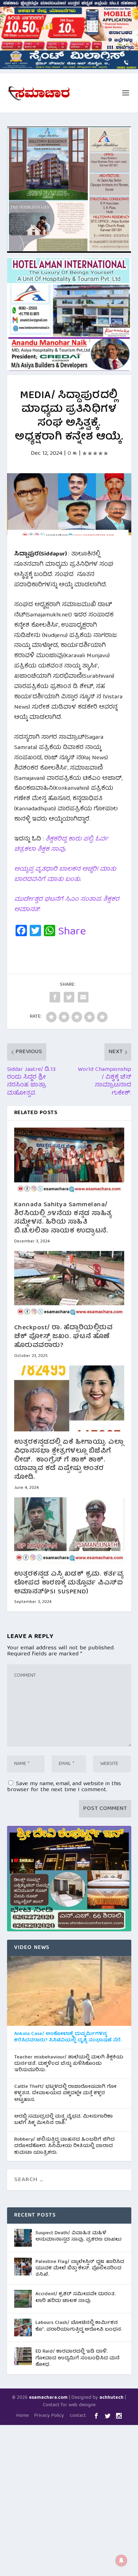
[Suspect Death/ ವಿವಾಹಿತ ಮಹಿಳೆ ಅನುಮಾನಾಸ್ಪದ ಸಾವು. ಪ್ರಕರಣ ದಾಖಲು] (23, 2238)
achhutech (111, 2398)
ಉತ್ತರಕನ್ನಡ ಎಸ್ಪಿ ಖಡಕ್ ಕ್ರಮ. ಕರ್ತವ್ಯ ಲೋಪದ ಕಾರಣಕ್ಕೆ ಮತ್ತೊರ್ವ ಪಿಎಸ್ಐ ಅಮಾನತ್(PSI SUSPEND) (69, 1583)
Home (22, 2416)
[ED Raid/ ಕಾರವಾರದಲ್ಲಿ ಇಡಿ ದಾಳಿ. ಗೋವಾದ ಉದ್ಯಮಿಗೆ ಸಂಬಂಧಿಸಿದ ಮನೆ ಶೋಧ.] (23, 2356)
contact (78, 2416)
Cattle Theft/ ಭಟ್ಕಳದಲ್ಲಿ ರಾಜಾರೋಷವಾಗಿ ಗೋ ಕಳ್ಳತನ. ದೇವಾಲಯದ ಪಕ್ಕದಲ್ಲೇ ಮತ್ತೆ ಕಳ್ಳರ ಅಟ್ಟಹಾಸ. (65, 2093)
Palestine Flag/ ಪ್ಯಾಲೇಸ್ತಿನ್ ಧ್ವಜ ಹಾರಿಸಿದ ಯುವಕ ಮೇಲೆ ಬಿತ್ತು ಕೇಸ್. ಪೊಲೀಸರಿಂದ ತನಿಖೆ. (80, 2268)
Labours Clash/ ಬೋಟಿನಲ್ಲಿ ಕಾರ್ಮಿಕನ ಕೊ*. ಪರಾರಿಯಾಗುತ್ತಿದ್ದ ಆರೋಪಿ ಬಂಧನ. (79, 2326)
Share (72, 932)
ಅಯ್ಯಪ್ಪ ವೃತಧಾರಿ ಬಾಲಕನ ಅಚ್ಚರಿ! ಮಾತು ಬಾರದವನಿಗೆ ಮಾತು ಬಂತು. (65, 875)
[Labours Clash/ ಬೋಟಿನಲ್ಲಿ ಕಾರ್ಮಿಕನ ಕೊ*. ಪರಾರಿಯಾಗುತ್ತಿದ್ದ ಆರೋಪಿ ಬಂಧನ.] (23, 2328)
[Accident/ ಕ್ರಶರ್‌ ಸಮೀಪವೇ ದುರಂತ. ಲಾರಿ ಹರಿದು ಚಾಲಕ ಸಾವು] (23, 2299)
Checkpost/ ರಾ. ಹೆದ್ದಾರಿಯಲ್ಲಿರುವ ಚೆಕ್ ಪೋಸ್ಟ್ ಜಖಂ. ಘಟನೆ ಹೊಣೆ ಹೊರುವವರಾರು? (64, 1337)
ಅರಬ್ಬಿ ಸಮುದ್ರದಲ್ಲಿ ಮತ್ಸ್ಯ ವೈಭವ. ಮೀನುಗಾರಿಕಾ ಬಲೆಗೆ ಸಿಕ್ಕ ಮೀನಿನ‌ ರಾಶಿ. (64, 2120)
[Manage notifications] (121, 2560)
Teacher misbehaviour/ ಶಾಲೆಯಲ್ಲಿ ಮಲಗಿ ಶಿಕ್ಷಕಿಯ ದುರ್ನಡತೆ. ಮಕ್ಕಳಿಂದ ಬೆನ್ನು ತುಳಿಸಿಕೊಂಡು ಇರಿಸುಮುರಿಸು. (69, 2064)
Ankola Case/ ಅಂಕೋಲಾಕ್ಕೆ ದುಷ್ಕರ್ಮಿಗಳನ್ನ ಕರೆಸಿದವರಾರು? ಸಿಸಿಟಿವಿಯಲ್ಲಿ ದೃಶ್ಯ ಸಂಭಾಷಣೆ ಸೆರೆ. (68, 2037)
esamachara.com (48, 2398)
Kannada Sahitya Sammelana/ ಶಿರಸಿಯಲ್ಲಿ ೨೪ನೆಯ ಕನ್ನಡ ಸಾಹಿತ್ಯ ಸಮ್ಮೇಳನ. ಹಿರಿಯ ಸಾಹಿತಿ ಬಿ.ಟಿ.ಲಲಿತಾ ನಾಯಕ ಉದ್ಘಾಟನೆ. (63, 1218)
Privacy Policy (49, 2416)
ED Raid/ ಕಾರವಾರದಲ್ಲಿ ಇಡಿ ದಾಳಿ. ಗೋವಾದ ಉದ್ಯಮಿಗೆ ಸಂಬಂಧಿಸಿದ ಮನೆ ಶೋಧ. (77, 2358)
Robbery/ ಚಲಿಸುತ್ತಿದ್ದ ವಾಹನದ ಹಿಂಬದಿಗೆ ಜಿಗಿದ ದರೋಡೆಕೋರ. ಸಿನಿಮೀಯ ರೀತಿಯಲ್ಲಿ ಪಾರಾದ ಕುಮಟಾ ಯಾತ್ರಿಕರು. (64, 2146)
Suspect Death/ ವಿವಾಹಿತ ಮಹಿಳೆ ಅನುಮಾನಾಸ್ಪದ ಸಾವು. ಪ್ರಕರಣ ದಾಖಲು (78, 2236)
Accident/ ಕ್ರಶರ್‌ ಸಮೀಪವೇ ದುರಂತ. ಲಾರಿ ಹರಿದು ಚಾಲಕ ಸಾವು (76, 2297)
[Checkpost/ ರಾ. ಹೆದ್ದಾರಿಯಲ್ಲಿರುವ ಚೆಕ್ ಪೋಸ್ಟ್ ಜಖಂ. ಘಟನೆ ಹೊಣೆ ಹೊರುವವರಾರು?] (69, 1284)
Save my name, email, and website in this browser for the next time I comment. (64, 1787)
